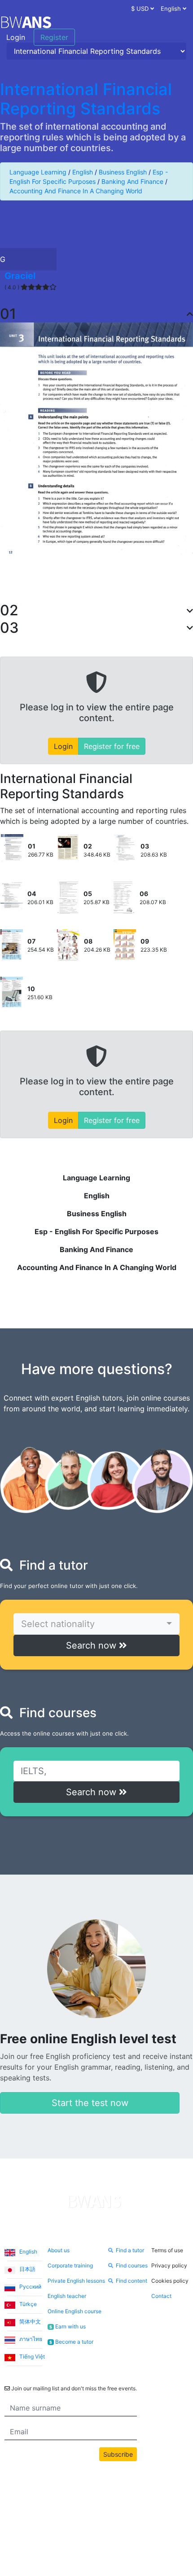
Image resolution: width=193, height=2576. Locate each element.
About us (59, 2250)
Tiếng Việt (31, 2356)
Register (54, 37)
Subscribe (118, 2454)
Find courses (132, 2265)
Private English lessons (76, 2281)
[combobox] (96, 1624)
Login (16, 37)
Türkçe (27, 2304)
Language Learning (38, 172)
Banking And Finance (132, 181)
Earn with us (67, 2326)
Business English (123, 172)
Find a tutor (130, 2250)
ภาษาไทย (30, 2339)
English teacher (67, 2296)
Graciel (20, 276)
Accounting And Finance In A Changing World (76, 191)
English (83, 172)
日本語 (27, 2269)
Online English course (75, 2311)
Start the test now (90, 2103)
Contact (161, 2296)
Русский (30, 2287)
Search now (92, 1645)
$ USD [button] (141, 9)
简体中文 (29, 2321)
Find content (132, 2281)
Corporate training (70, 2265)
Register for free (112, 746)
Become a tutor (71, 2342)
